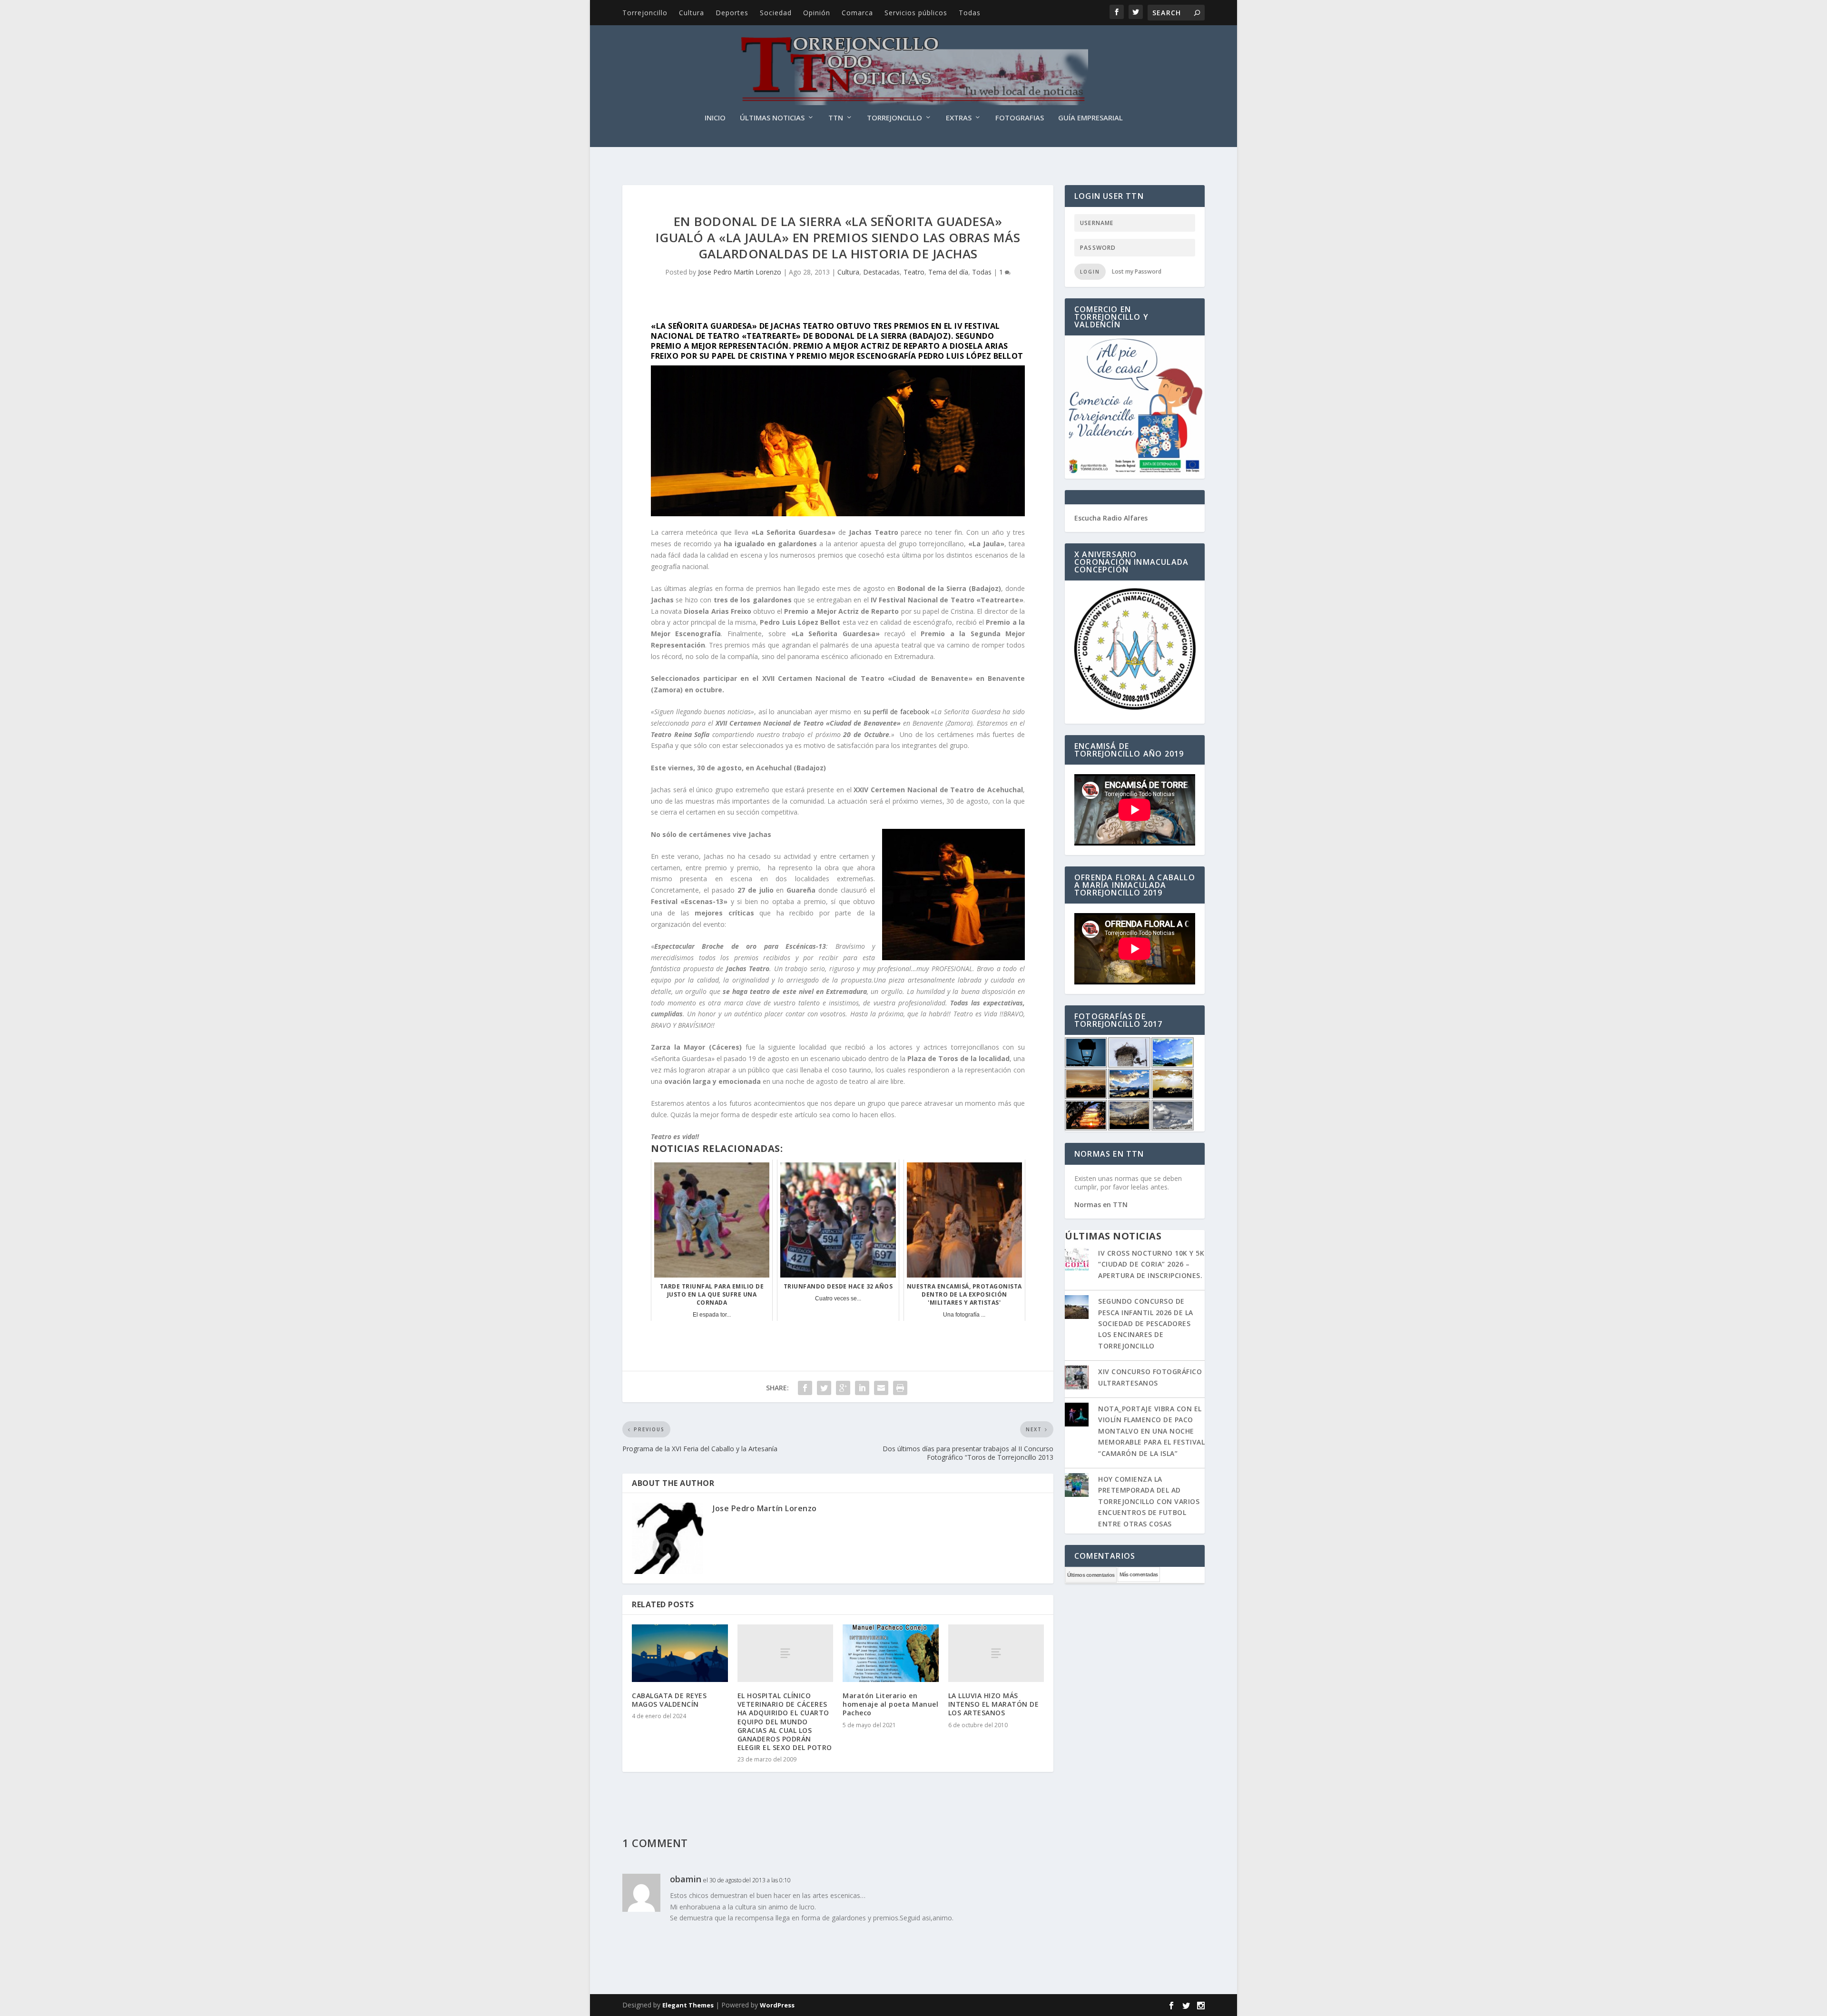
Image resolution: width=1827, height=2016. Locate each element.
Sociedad (776, 13)
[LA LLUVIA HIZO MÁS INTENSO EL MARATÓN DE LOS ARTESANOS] (996, 1653)
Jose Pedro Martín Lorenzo (740, 272)
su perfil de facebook (896, 712)
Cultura (692, 13)
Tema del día (948, 272)
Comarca (857, 13)
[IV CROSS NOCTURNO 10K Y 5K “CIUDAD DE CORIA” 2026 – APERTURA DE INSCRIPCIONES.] (1077, 1260)
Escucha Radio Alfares (1111, 518)
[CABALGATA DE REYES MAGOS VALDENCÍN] (680, 1653)
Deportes (732, 13)
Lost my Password (1137, 271)
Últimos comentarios (1091, 1575)
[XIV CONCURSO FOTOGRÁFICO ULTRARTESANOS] (1077, 1378)
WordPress (777, 2005)
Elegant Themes (688, 2005)
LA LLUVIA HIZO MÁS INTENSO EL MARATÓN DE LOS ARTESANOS (994, 1704)
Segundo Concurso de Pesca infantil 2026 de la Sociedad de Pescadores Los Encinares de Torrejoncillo (1146, 1323)
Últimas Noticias (772, 118)
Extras (959, 118)
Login (1090, 272)
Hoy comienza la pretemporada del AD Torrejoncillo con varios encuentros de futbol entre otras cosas (1149, 1501)
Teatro (914, 272)
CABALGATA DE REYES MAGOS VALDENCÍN (669, 1700)
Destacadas (881, 272)
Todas (970, 13)
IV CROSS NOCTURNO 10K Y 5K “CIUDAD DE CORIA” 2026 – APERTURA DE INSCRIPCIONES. (1151, 1264)
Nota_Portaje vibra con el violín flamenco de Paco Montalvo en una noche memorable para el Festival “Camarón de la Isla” (1151, 1431)
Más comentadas (1139, 1574)
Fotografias (1020, 118)
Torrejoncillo (645, 13)
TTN (836, 118)
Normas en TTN (1101, 1205)
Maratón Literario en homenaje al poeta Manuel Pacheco (890, 1704)
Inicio (715, 118)
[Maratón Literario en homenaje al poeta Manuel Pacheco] (891, 1653)
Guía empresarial (1090, 118)
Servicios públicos (916, 13)
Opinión (817, 13)
